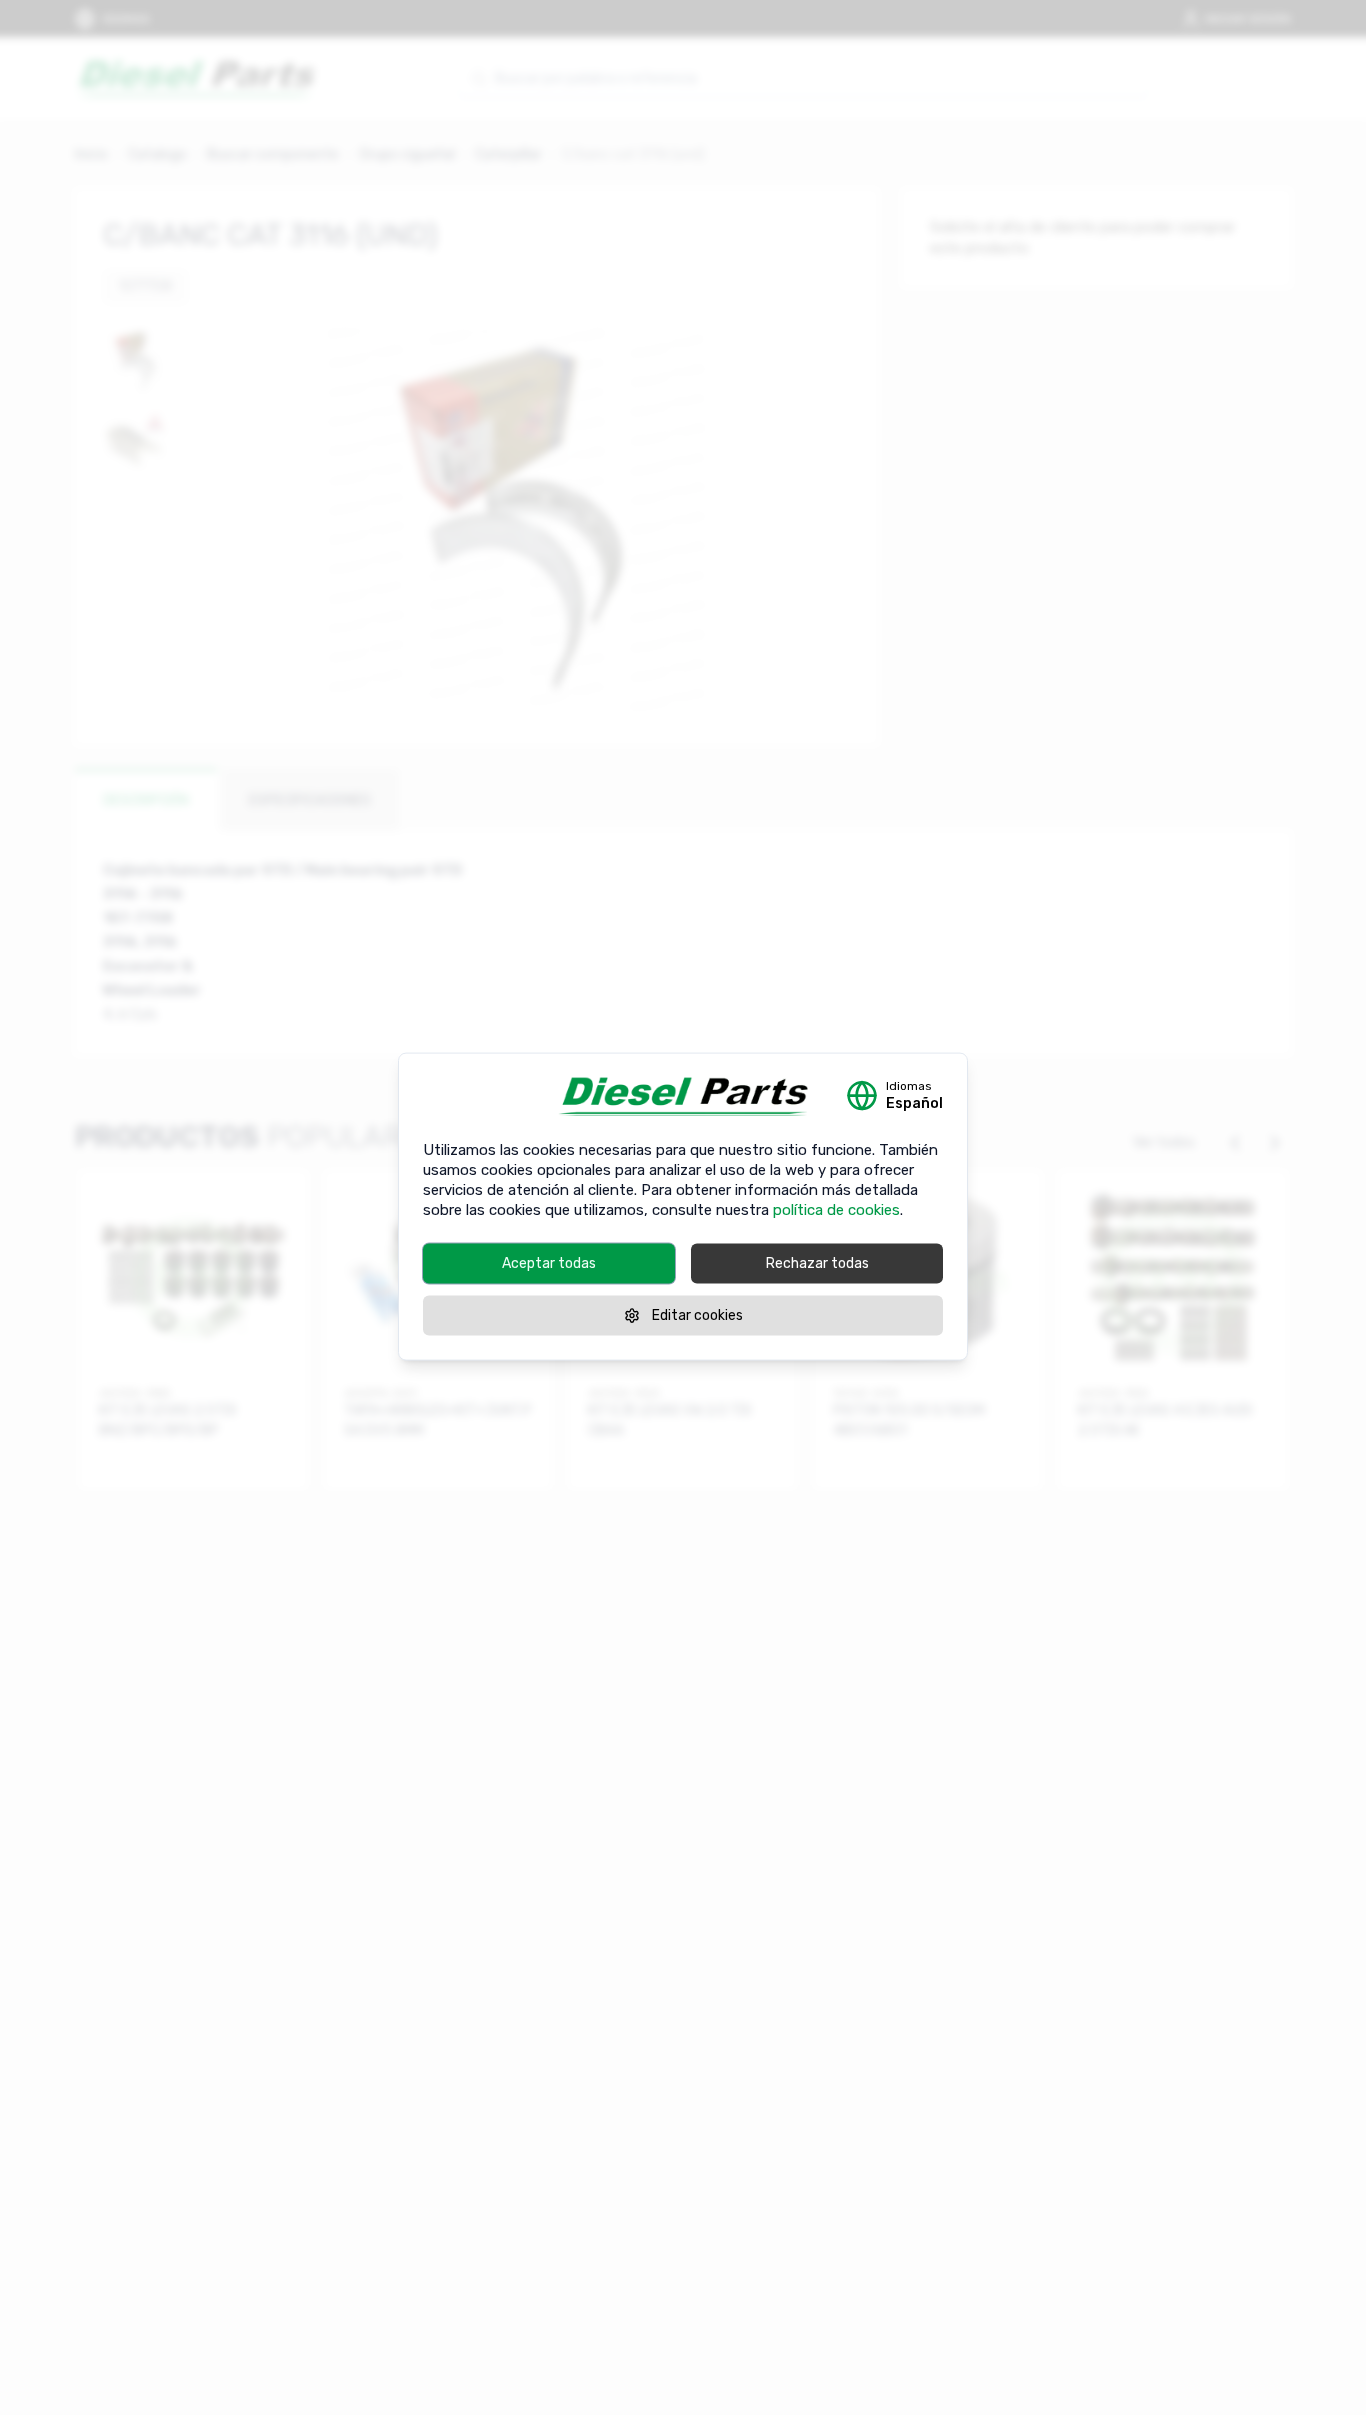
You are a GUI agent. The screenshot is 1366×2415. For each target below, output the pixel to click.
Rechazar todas (817, 1262)
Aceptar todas (549, 1262)
